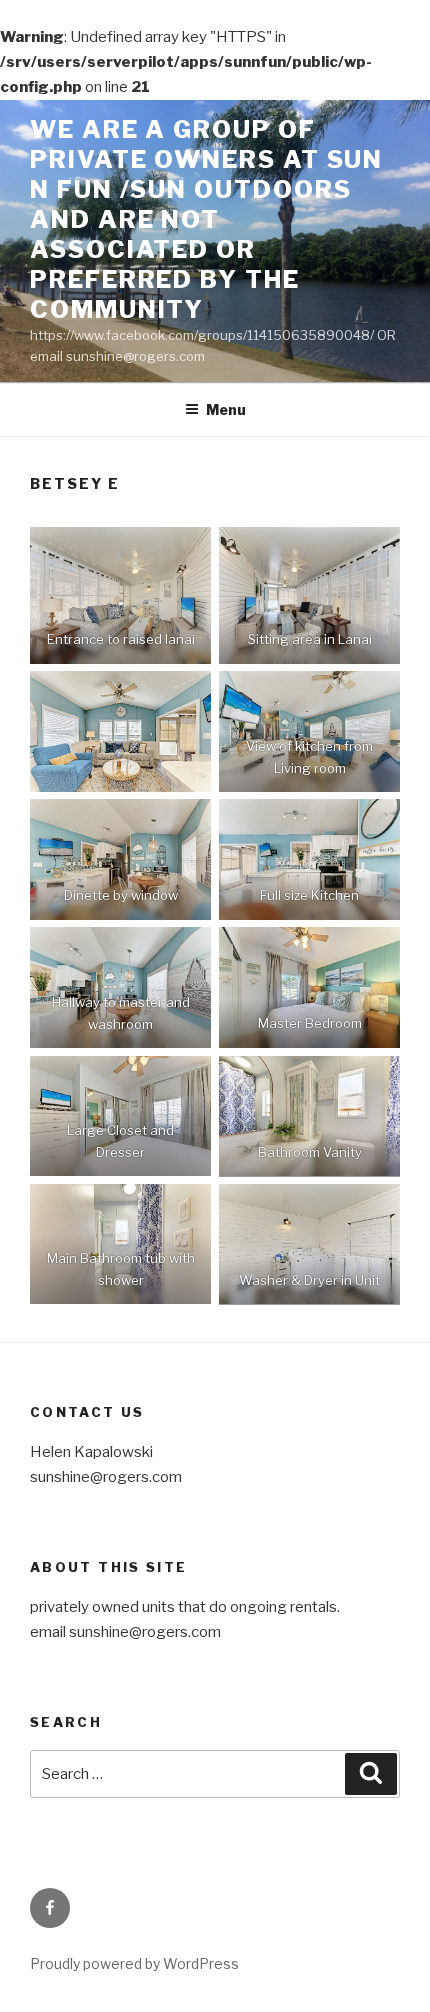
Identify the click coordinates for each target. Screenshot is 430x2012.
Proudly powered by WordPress (134, 1963)
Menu (226, 409)
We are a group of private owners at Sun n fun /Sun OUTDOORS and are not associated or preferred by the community (206, 219)
